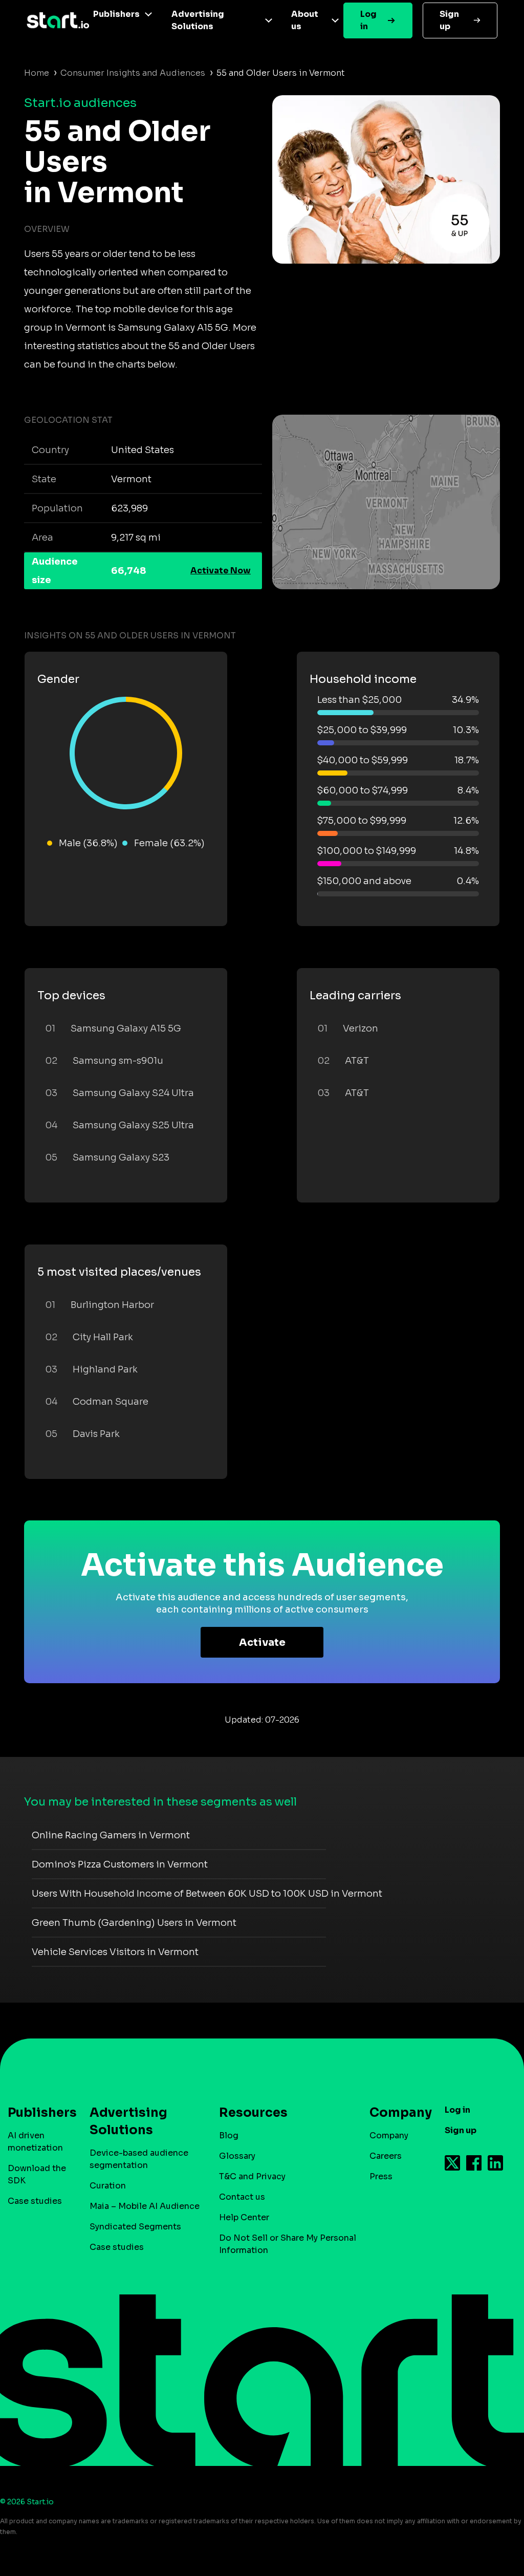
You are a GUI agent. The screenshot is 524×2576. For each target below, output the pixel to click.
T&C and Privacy (252, 2176)
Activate (262, 1643)
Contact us (242, 2197)
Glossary (237, 2156)
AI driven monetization (35, 2142)
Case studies (35, 2201)
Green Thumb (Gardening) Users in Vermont (134, 1923)
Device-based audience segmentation (139, 2159)
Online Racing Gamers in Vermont (111, 1835)
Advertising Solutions (198, 20)
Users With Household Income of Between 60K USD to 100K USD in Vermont (207, 1894)
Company (389, 2135)
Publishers (116, 14)
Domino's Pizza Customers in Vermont (120, 1864)
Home (37, 73)
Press (381, 2176)
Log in (368, 20)
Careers (386, 2156)
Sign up (449, 20)
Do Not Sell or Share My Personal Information (288, 2244)
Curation (108, 2186)
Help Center (244, 2217)
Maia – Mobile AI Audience (145, 2206)
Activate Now (221, 571)
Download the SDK (37, 2174)
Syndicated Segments (135, 2227)
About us (305, 20)
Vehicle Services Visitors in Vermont (115, 1952)
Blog (229, 2135)
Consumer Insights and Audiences (133, 73)
